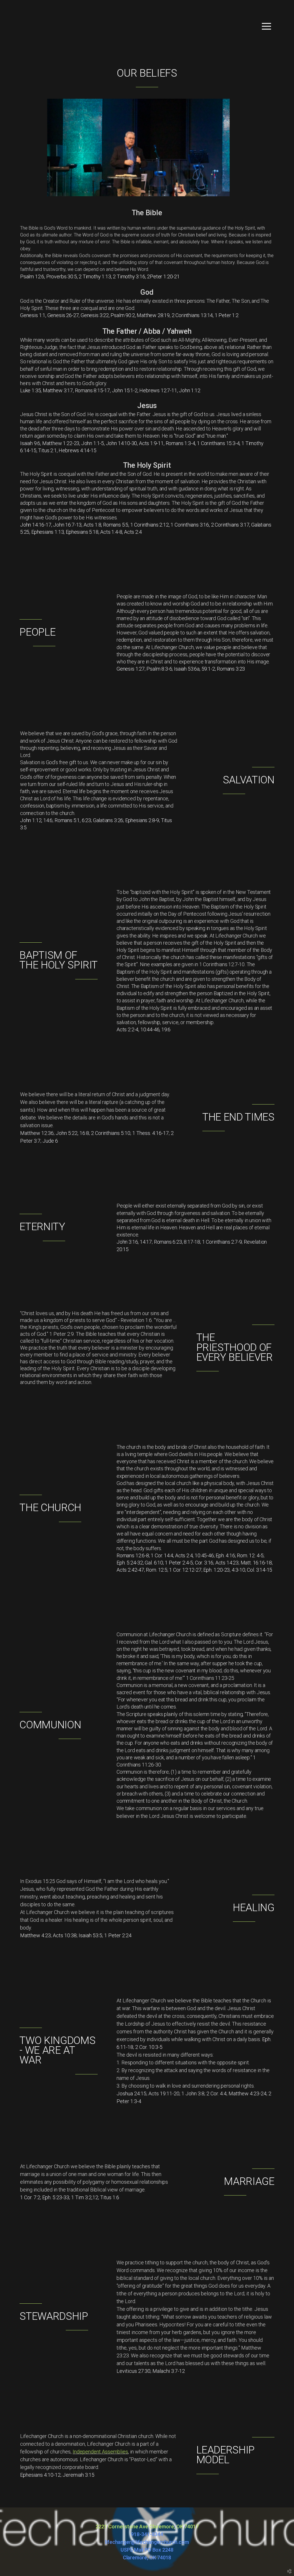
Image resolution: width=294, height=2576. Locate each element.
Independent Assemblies (100, 2452)
